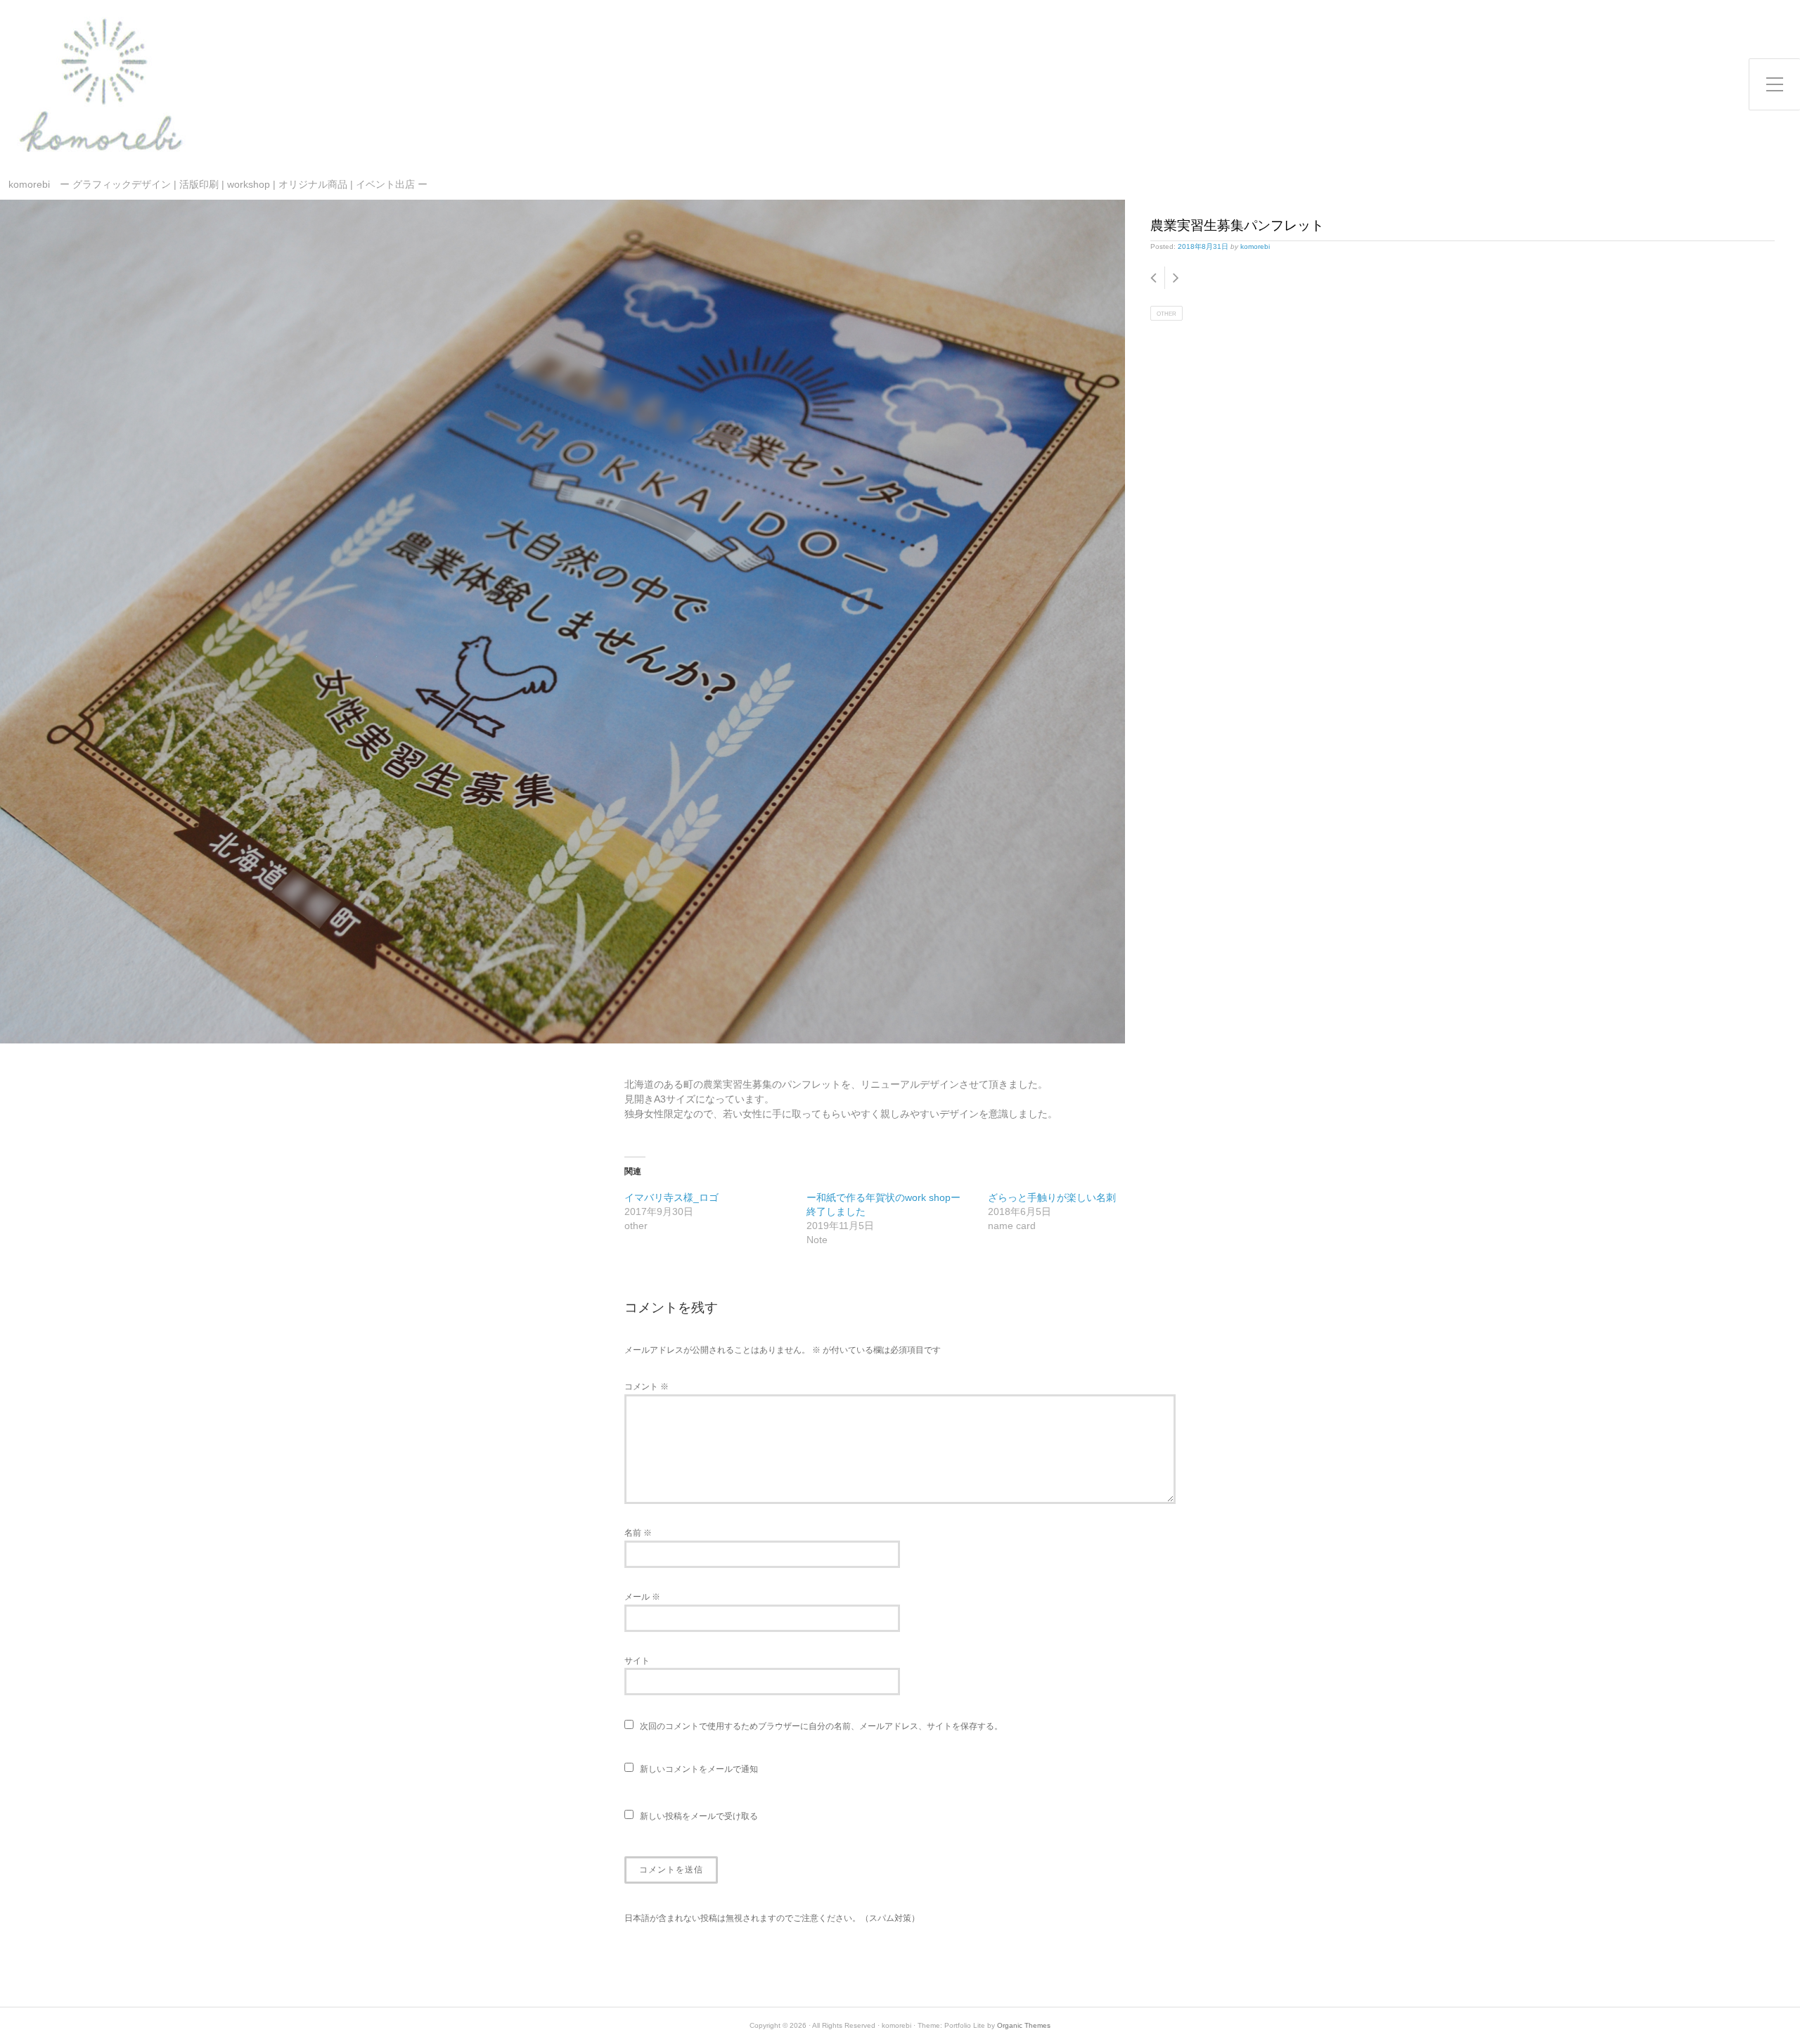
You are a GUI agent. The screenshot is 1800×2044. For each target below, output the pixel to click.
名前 (638, 1533)
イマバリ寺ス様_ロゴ (671, 1197)
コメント (647, 1387)
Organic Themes (1024, 2025)
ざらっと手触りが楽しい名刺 (1052, 1197)
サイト (637, 1661)
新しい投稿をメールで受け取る (699, 1816)
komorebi (1255, 246)
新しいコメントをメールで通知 (699, 1769)
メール (642, 1597)
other (1166, 314)
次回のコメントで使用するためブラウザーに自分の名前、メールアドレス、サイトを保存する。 (821, 1726)
